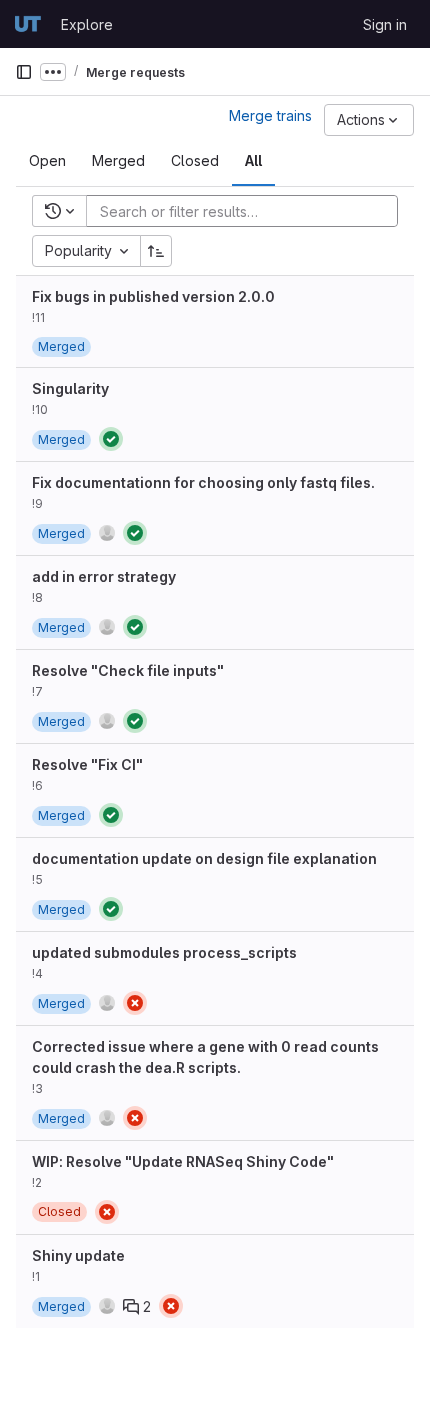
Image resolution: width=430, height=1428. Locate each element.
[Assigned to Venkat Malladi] (107, 533)
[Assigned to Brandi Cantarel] (107, 721)
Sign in (385, 24)
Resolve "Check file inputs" (128, 670)
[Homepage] (28, 24)
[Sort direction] (156, 251)
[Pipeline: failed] (135, 1003)
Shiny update (78, 1255)
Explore (87, 24)
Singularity (70, 388)
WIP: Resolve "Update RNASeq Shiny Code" (183, 1161)
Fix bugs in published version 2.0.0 (153, 296)
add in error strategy (104, 576)
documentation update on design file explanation (204, 858)
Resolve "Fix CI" (87, 764)
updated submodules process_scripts (164, 952)
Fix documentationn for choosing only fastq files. (203, 482)
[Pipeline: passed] (111, 439)
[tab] (47, 161)
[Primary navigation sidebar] (24, 72)
